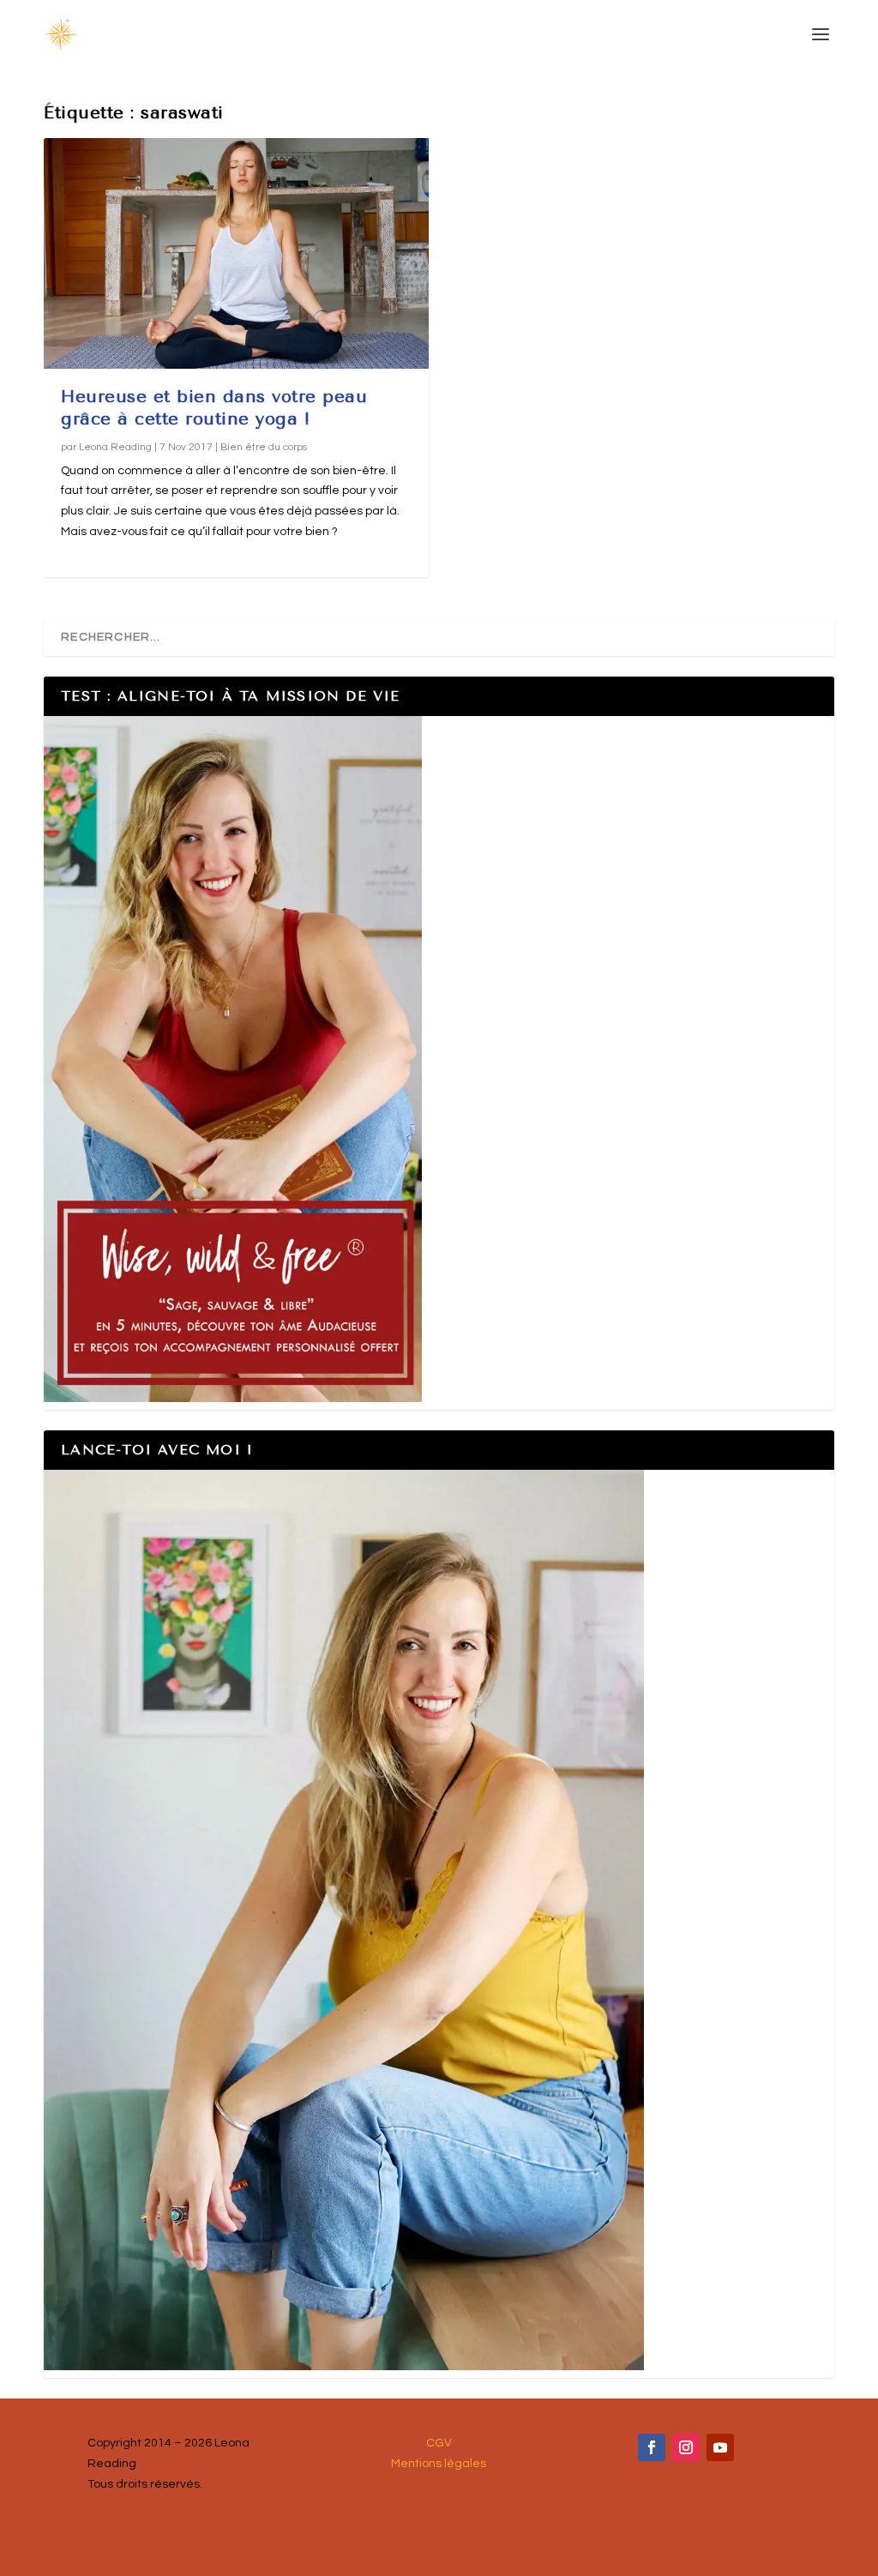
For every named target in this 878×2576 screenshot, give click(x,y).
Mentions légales (439, 2464)
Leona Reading (115, 447)
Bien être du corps (264, 447)
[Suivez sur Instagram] (686, 2447)
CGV (439, 2443)
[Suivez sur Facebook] (652, 2447)
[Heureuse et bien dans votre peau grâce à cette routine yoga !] (236, 253)
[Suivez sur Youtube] (720, 2447)
